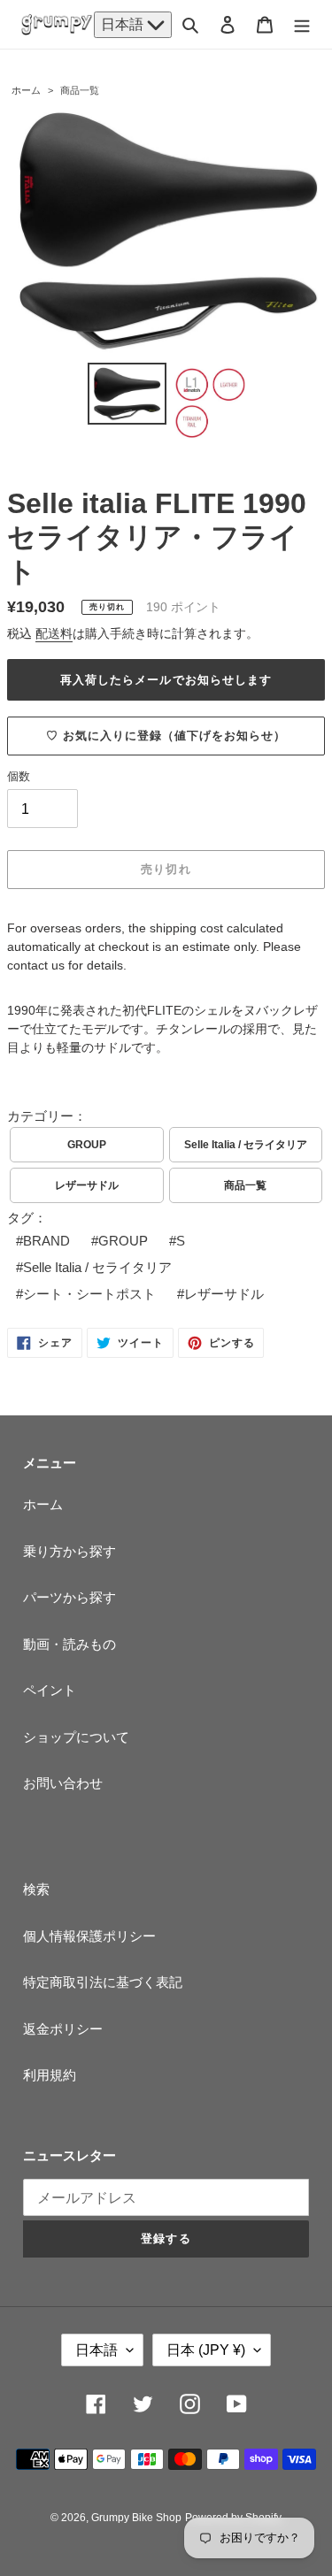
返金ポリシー (63, 2029)
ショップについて (76, 1737)
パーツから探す (69, 1597)
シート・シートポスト (89, 1294)
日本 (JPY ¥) (206, 2350)
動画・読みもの (69, 1644)
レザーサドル (87, 1185)
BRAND (46, 1241)
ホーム (26, 90)
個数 (19, 776)
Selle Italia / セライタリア (246, 1145)
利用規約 (50, 2075)
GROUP (87, 1145)
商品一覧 (80, 90)
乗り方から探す (69, 1551)
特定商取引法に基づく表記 (103, 1982)
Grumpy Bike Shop (136, 2518)
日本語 (124, 24)
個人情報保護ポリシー (89, 1936)
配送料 (54, 633)
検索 (36, 1889)
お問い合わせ (63, 1783)
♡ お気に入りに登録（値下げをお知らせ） (166, 736)
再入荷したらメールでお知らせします (166, 680)
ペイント (50, 1690)
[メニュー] (302, 24)
